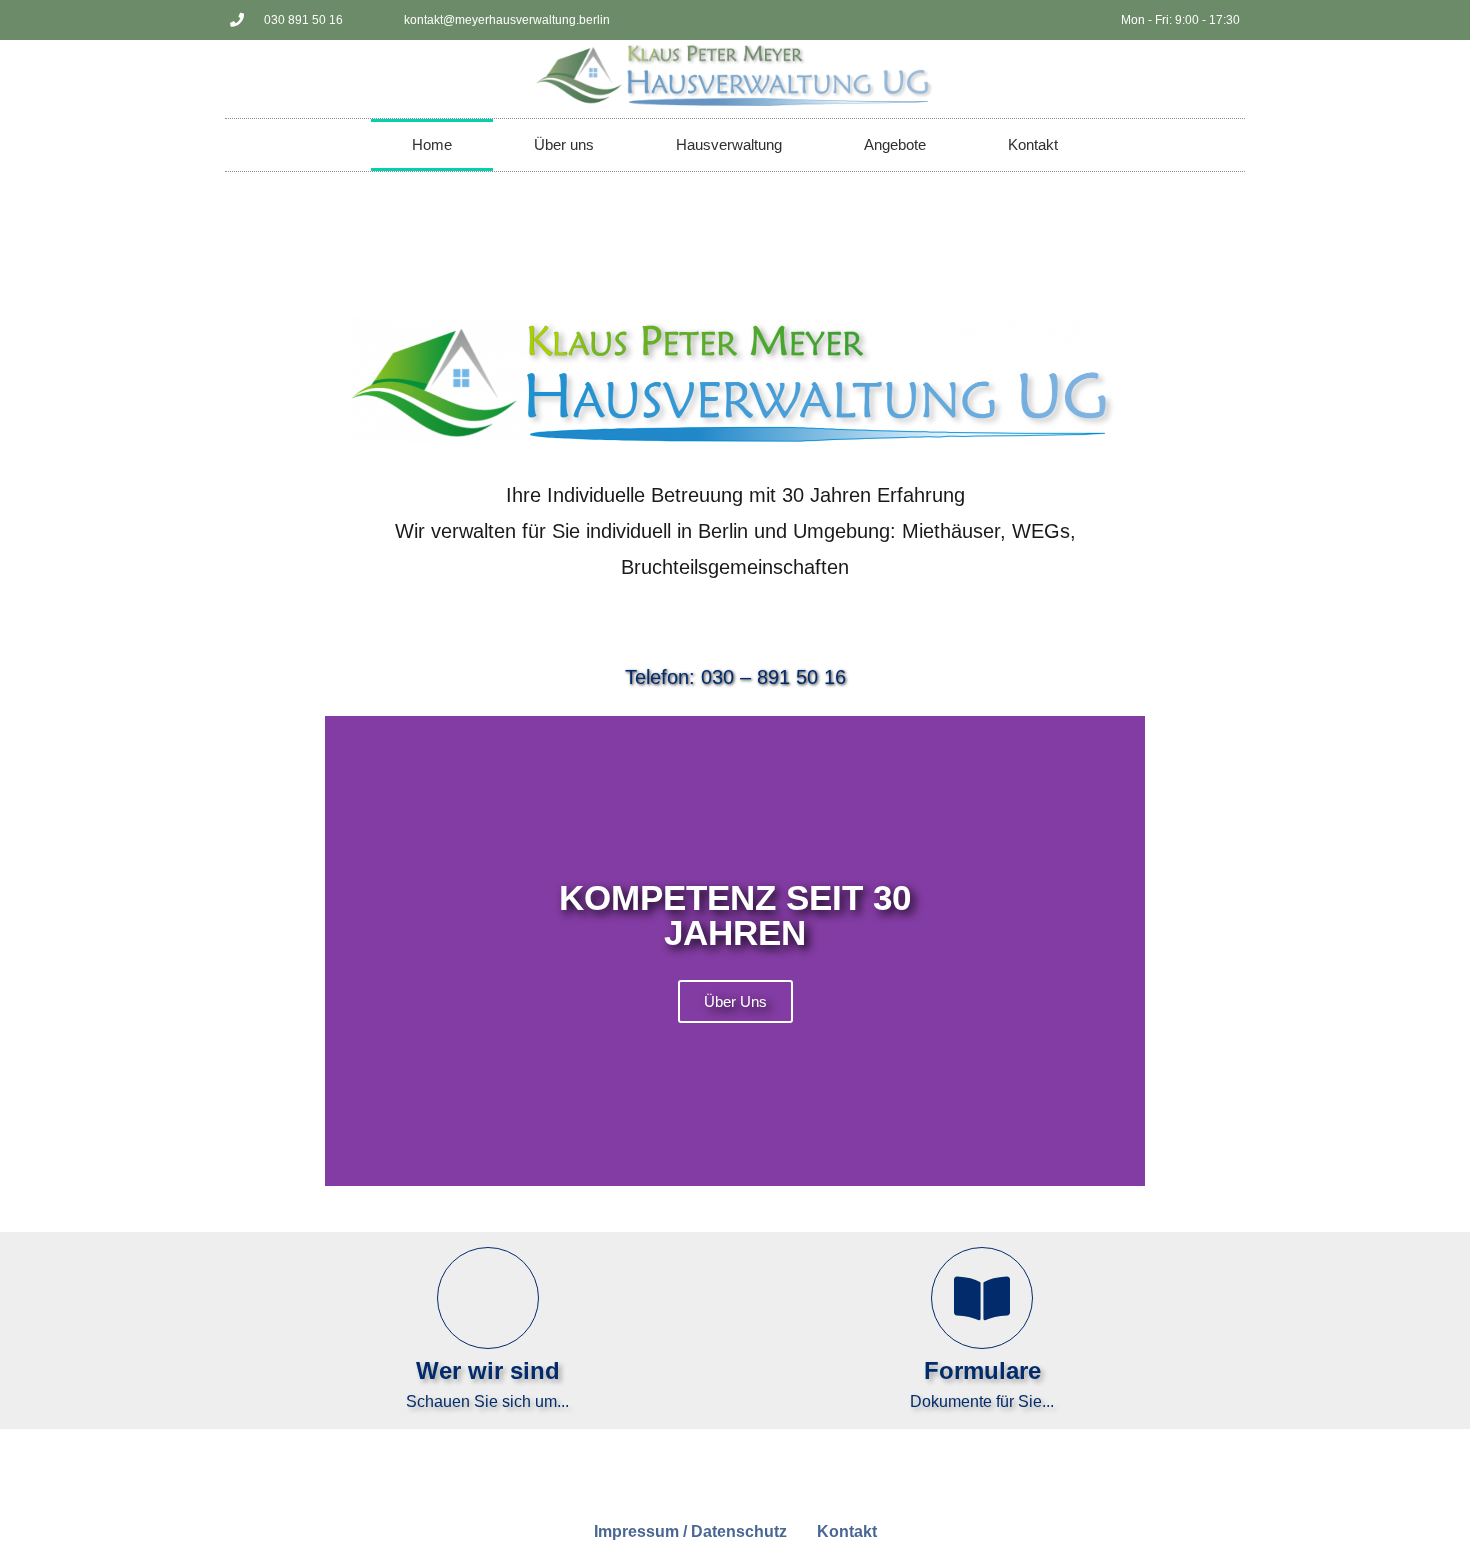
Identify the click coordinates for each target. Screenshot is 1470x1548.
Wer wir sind (488, 1370)
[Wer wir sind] (488, 1298)
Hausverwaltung (729, 144)
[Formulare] (982, 1298)
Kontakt (1033, 144)
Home (432, 144)
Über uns (564, 144)
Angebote (895, 144)
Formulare (982, 1370)
